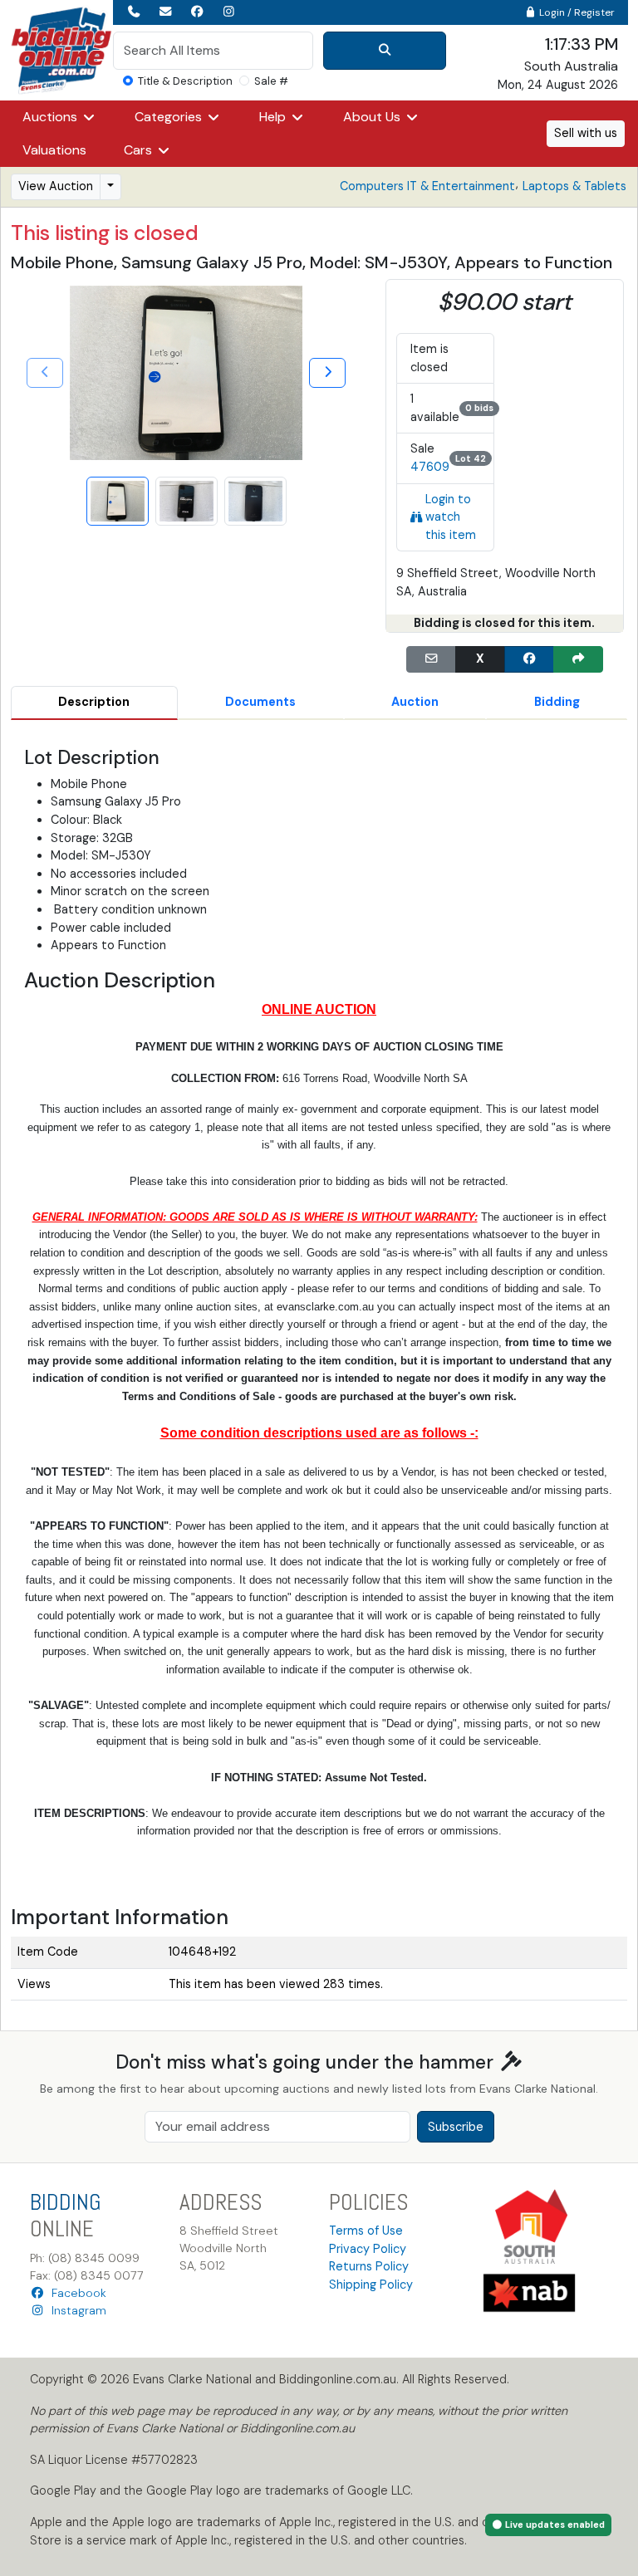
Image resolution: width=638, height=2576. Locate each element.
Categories (170, 117)
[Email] (431, 659)
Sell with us (586, 133)
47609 (430, 467)
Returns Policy (369, 2266)
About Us (373, 117)
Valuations (54, 150)
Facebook (76, 2293)
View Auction (56, 186)
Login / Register (576, 12)
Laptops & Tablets (574, 186)
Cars (140, 150)
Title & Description (185, 81)
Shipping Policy (371, 2285)
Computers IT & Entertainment (427, 186)
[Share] (578, 659)
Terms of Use (366, 2231)
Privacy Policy (368, 2249)
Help (274, 117)
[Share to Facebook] (529, 659)
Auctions (52, 117)
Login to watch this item (451, 517)
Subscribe (456, 2127)
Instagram (76, 2310)
